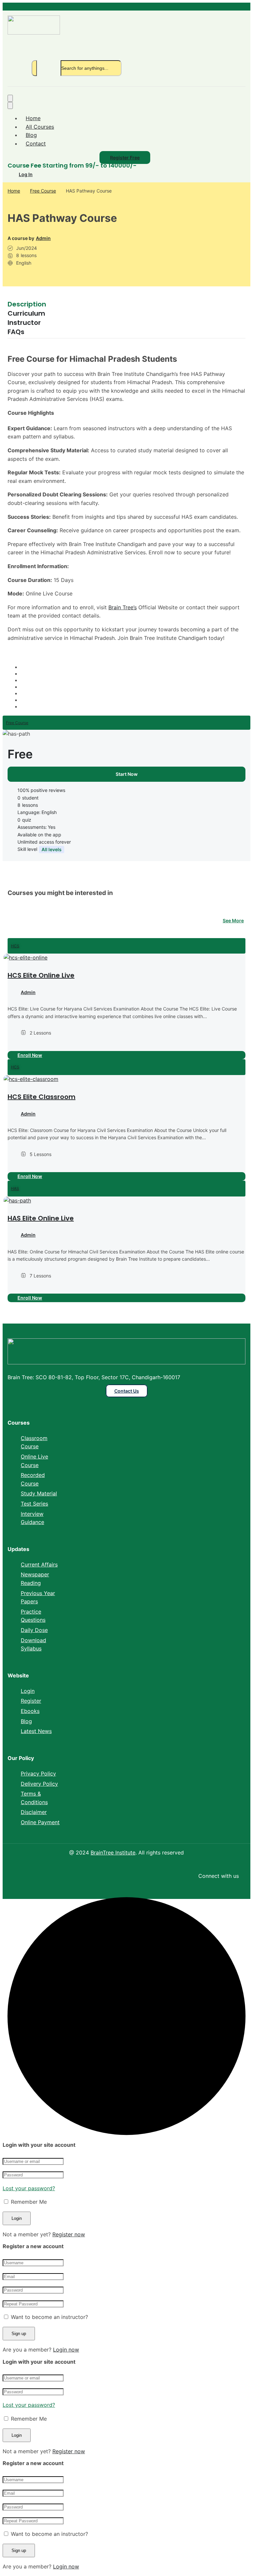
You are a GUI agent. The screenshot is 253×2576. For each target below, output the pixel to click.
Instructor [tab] (24, 323)
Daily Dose (34, 1630)
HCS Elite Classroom (42, 1097)
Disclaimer (34, 1812)
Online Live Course (34, 1461)
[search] (34, 68)
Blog (31, 135)
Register (31, 1701)
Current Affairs (39, 1564)
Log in (26, 174)
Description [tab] (27, 304)
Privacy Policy (38, 1774)
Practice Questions (33, 1616)
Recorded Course (33, 1479)
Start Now (127, 774)
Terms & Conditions (34, 1798)
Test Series (34, 1504)
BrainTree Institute (113, 1853)
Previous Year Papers (38, 1597)
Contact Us (127, 1391)
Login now (66, 2350)
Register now (69, 2234)
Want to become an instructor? (49, 2317)
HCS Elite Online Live (41, 975)
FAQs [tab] (16, 332)
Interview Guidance (32, 1518)
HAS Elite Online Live (41, 1218)
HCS (15, 946)
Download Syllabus (33, 1644)
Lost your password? (29, 2188)
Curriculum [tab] (26, 313)
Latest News (36, 1731)
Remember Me (28, 2202)
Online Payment (40, 1822)
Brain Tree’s (123, 607)
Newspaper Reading (35, 1579)
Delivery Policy (39, 1784)
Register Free (125, 158)
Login (28, 1691)
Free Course (43, 191)
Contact (36, 144)
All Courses (40, 127)
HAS (15, 1188)
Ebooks (30, 1711)
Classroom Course (34, 1442)
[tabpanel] (126, 498)
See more (233, 920)
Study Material (39, 1493)
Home (33, 118)
